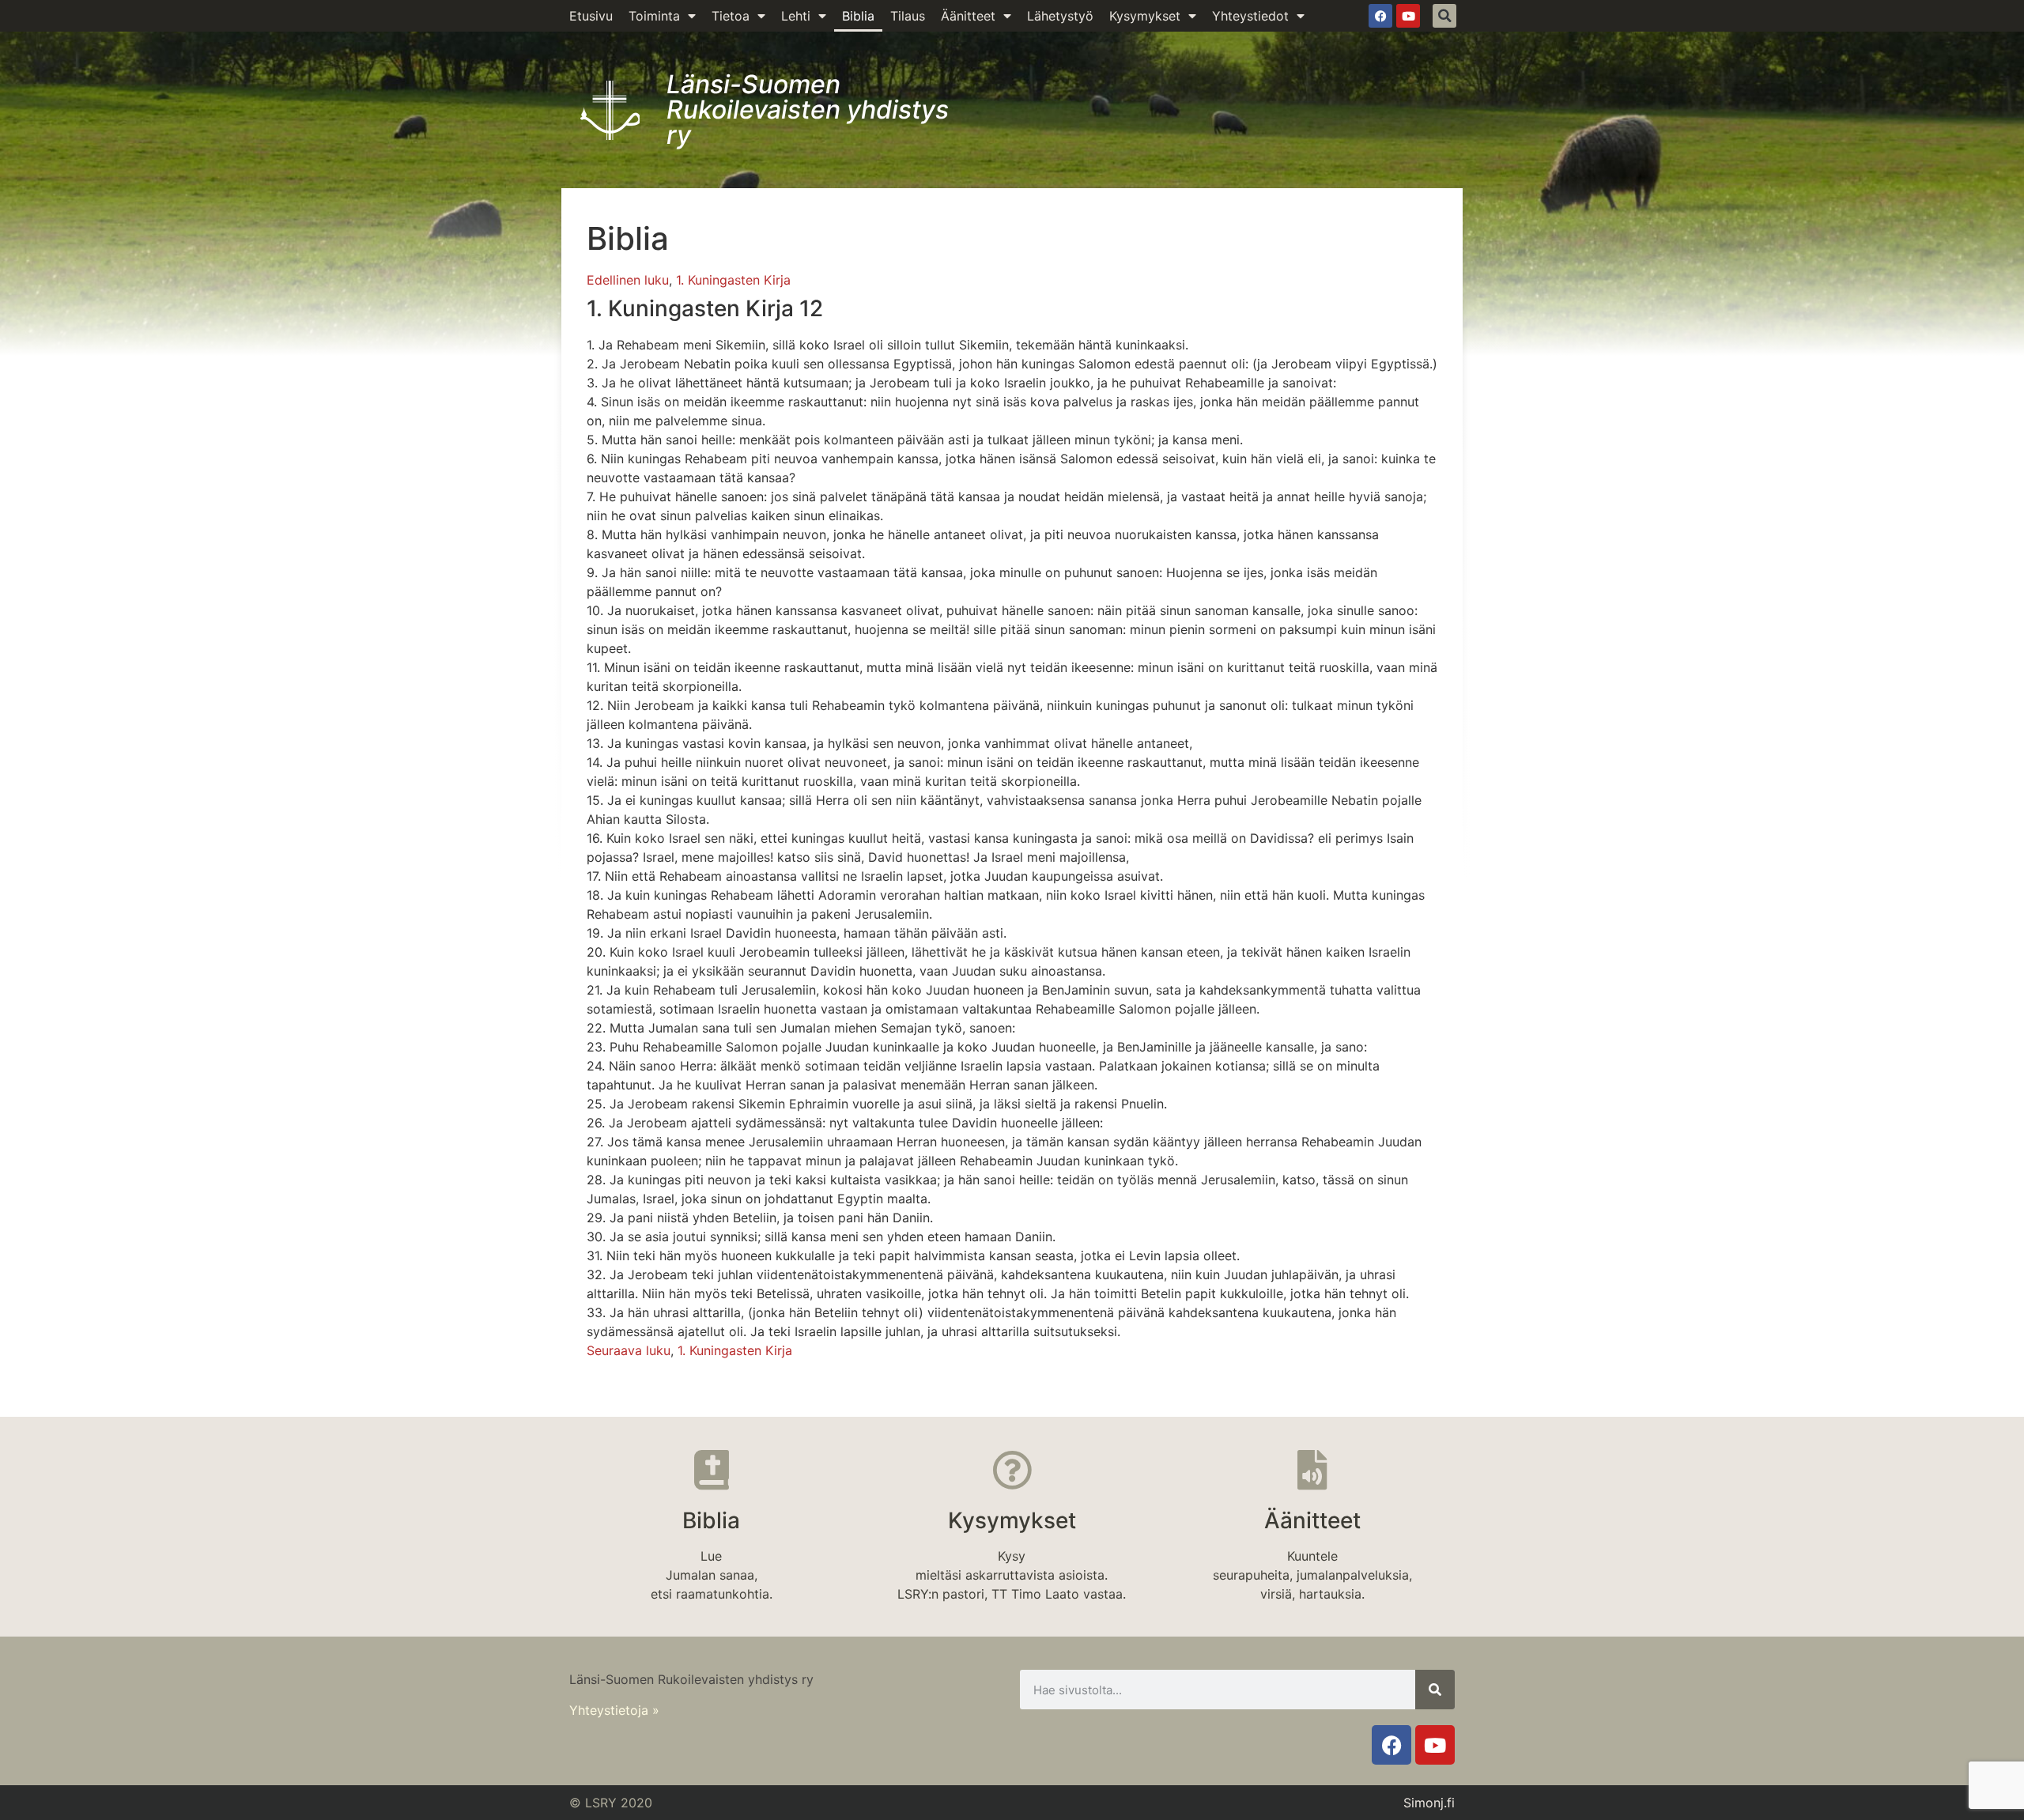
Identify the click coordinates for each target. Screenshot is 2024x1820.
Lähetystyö (1060, 16)
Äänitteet (968, 16)
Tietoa (731, 16)
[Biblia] (712, 1470)
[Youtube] (1408, 16)
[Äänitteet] (1312, 1470)
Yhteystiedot (1250, 16)
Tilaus (908, 16)
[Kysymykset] (1012, 1470)
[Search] (1435, 1690)
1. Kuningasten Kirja (733, 280)
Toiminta (654, 16)
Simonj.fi (1429, 1803)
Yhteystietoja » (614, 1710)
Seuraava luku (629, 1350)
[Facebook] (1380, 16)
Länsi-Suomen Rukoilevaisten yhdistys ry (808, 110)
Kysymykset (1145, 16)
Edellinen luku (628, 280)
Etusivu (591, 16)
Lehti (796, 16)
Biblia (858, 16)
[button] (1444, 16)
